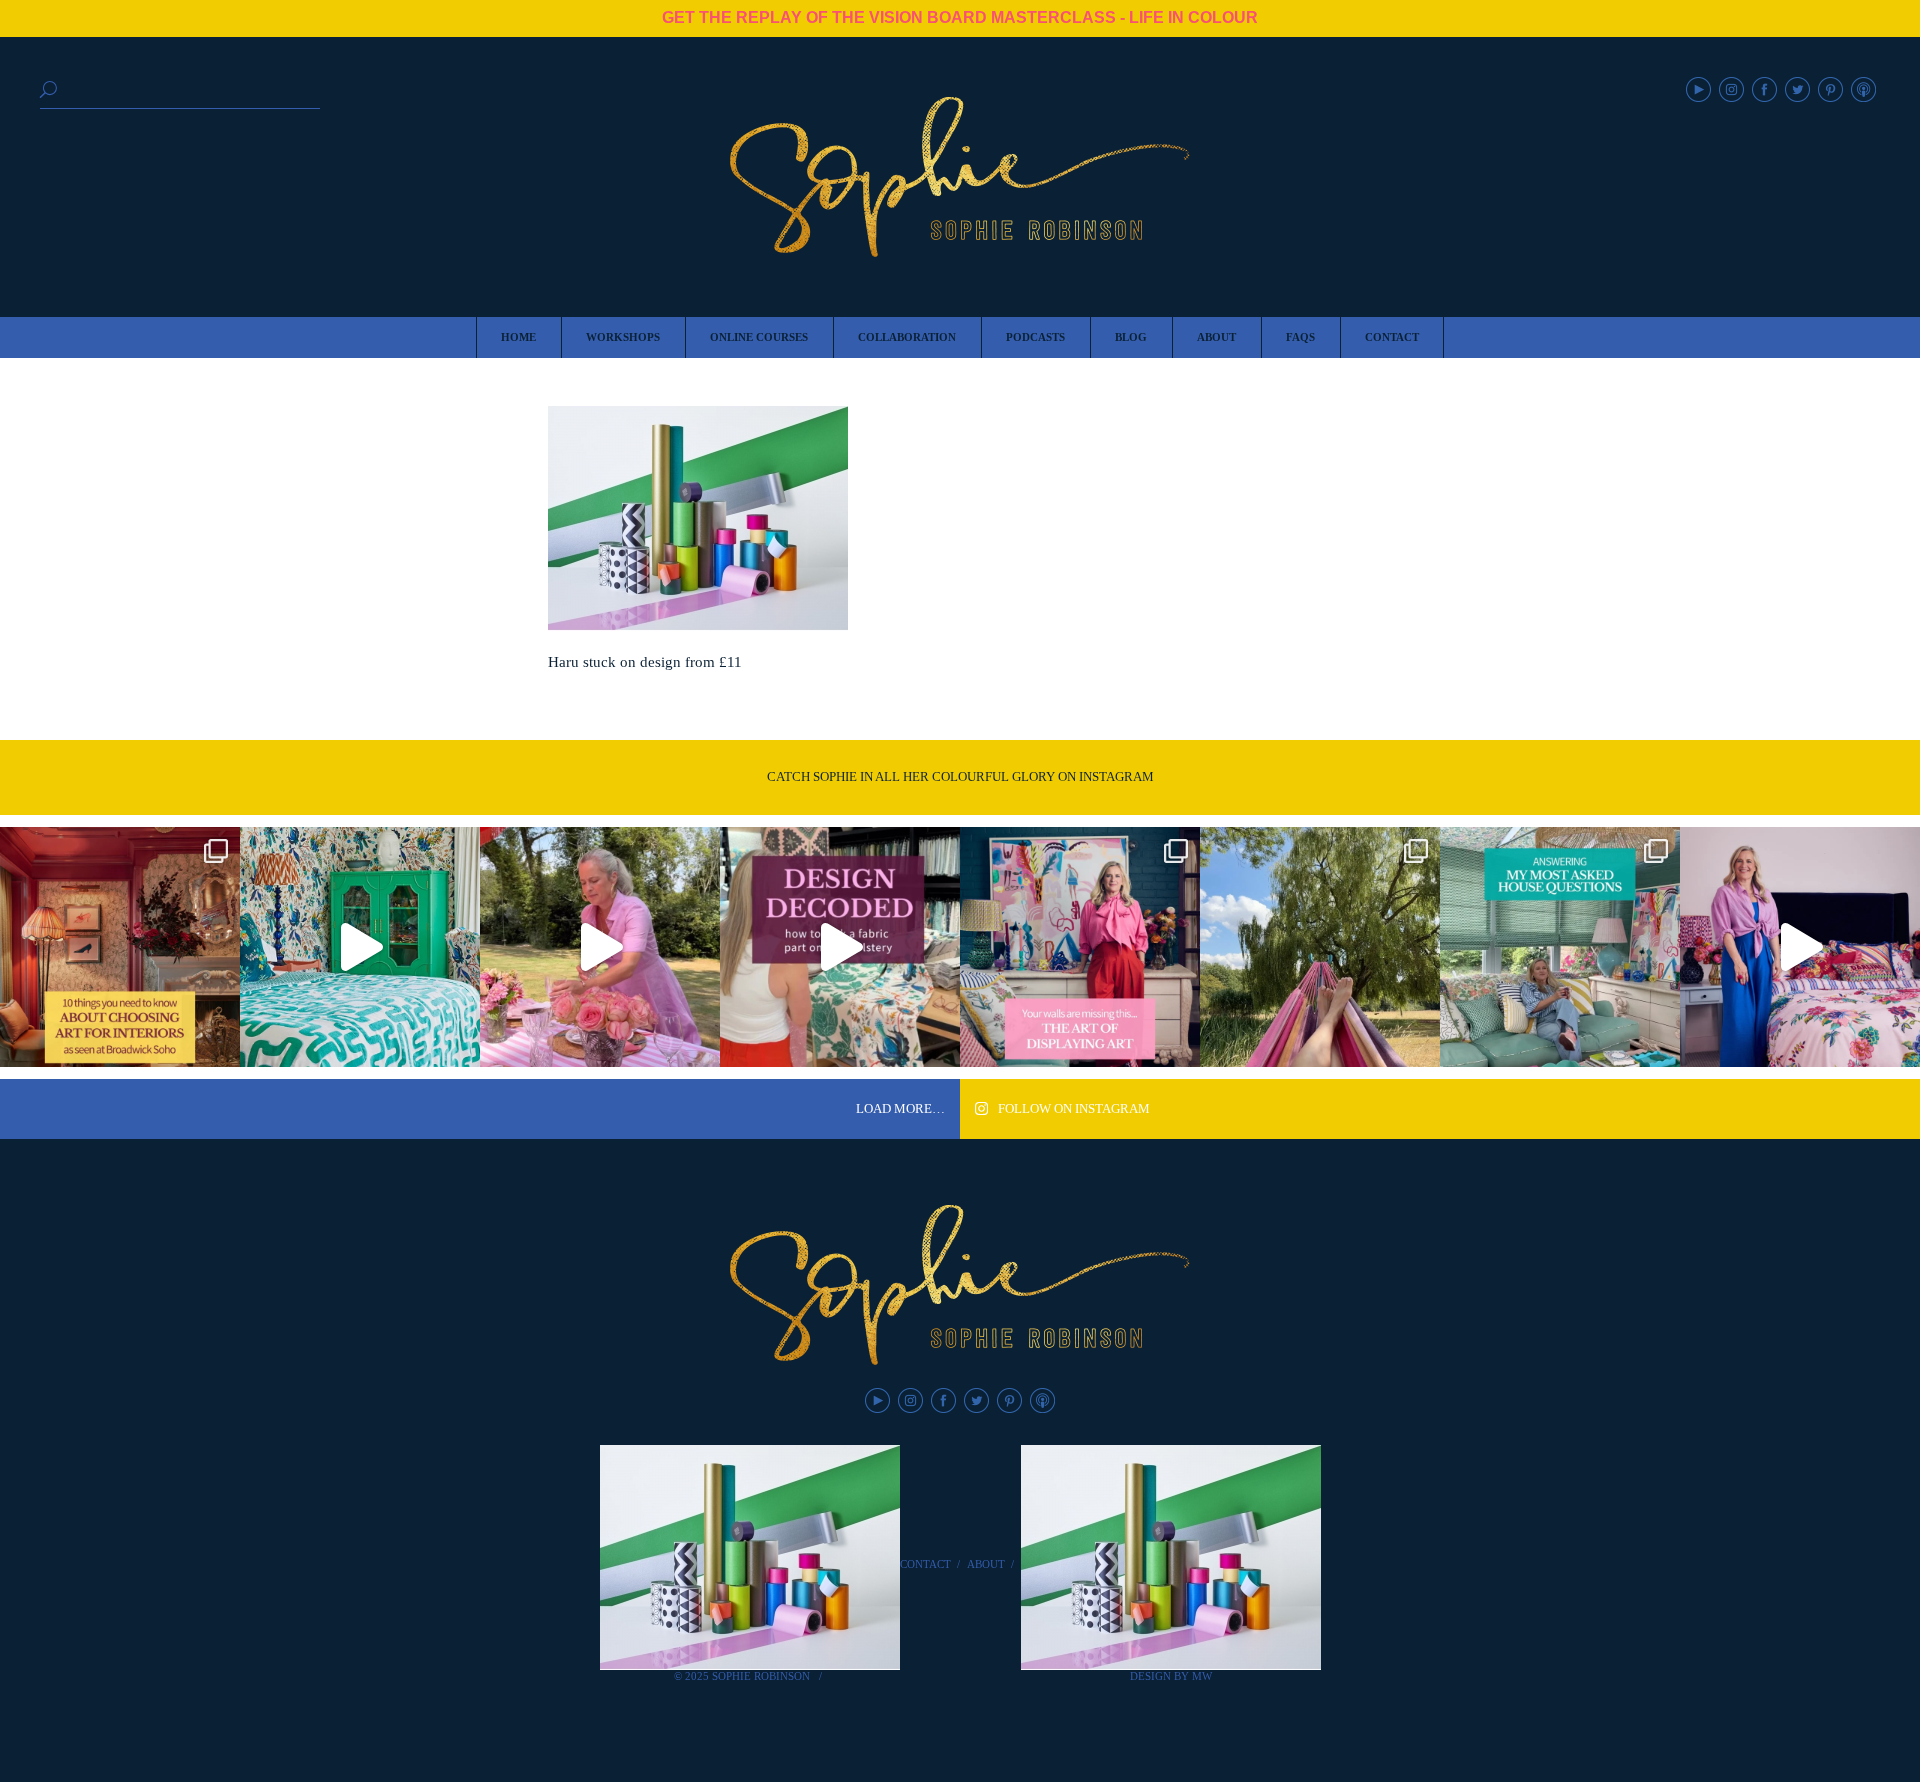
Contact (925, 1564)
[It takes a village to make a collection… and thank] (1800, 947)
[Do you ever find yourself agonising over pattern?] (360, 947)
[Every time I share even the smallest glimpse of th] (1560, 947)
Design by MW (1171, 1676)
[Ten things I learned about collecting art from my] (120, 947)
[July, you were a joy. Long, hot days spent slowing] (1320, 947)
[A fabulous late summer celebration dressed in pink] (600, 947)
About (986, 1564)
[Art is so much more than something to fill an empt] (1080, 947)
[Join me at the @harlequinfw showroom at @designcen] (840, 947)
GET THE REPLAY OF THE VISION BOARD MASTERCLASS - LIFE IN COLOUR (960, 17)
